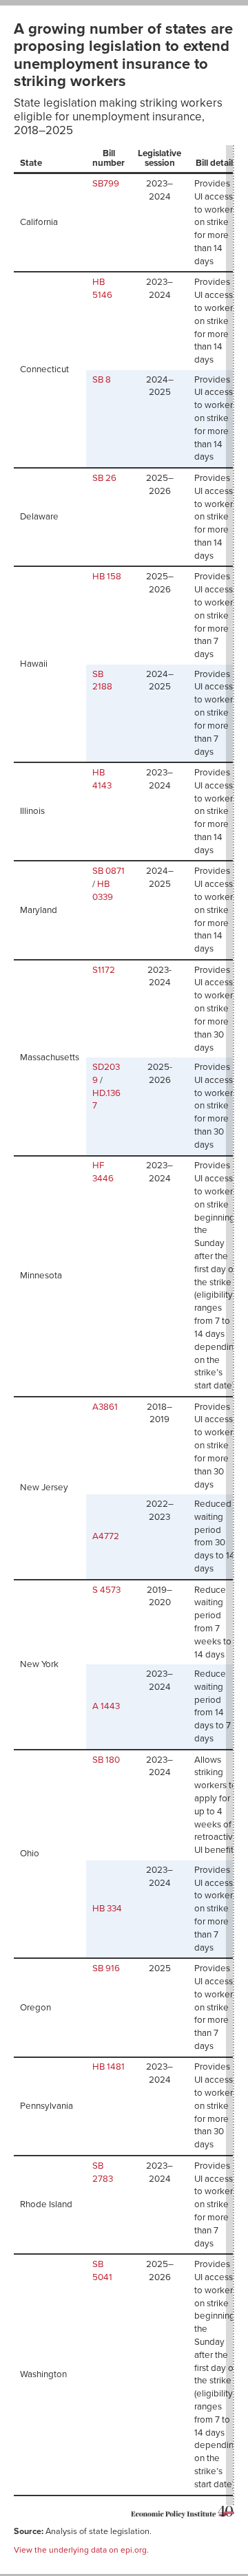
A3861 (105, 1407)
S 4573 (106, 1590)
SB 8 (102, 380)
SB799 (106, 184)
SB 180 (106, 1760)
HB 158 (107, 577)
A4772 (106, 1536)
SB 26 (104, 478)
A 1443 (106, 1706)
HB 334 (107, 1909)
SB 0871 (108, 871)
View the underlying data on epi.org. (81, 2550)
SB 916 (106, 1968)
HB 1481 (108, 2067)
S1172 (104, 970)
